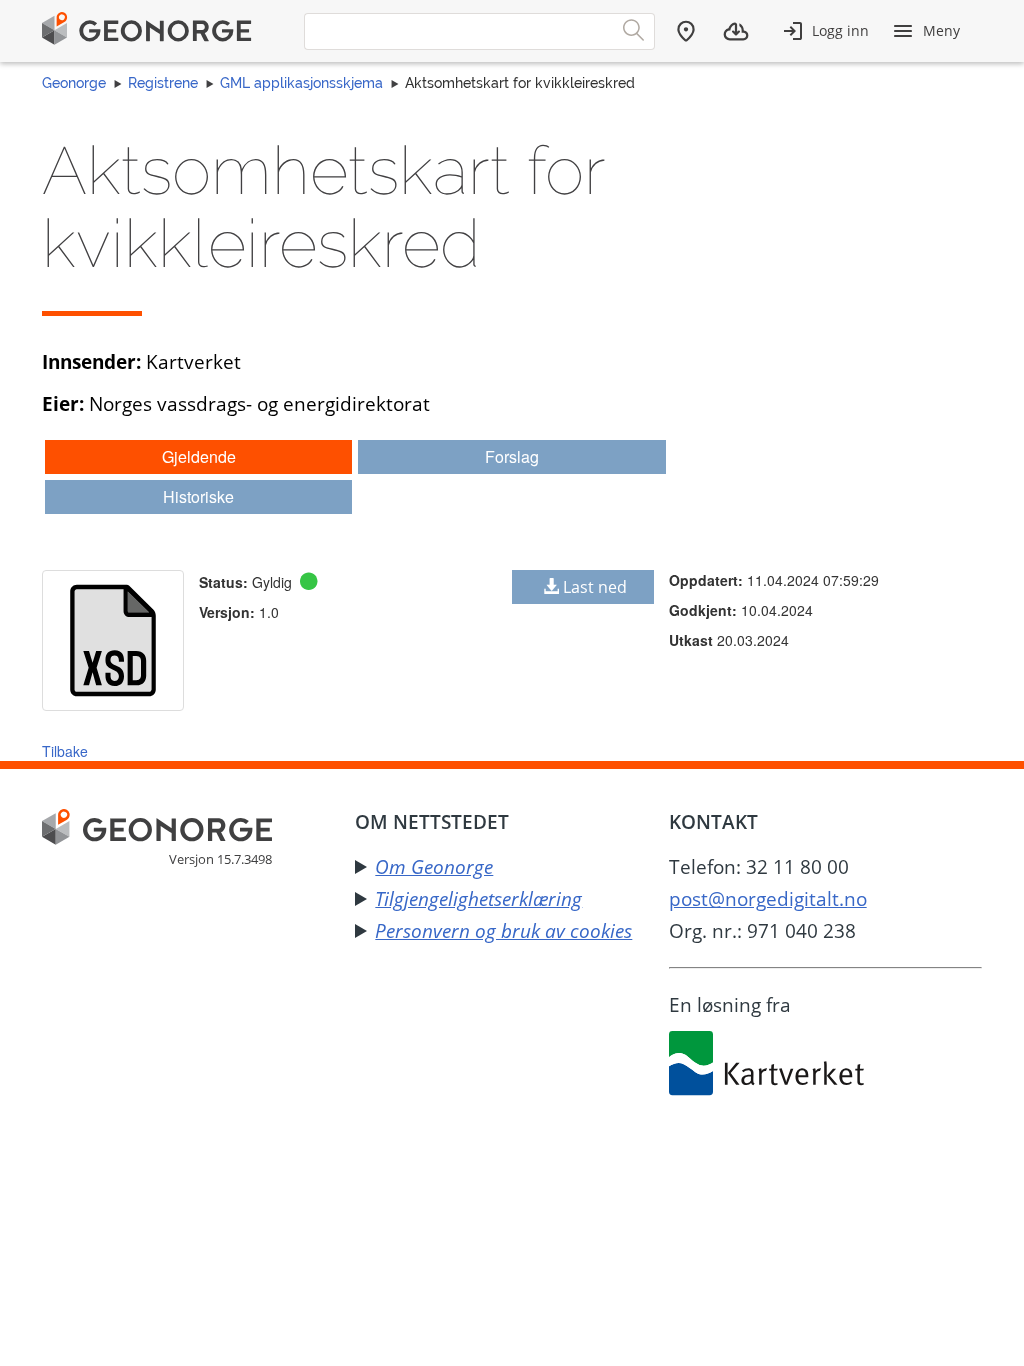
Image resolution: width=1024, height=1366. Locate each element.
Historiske (198, 496)
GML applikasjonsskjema (301, 83)
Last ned (595, 587)
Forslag (512, 456)
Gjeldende (199, 456)
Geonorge (74, 83)
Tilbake (65, 751)
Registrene (163, 83)
